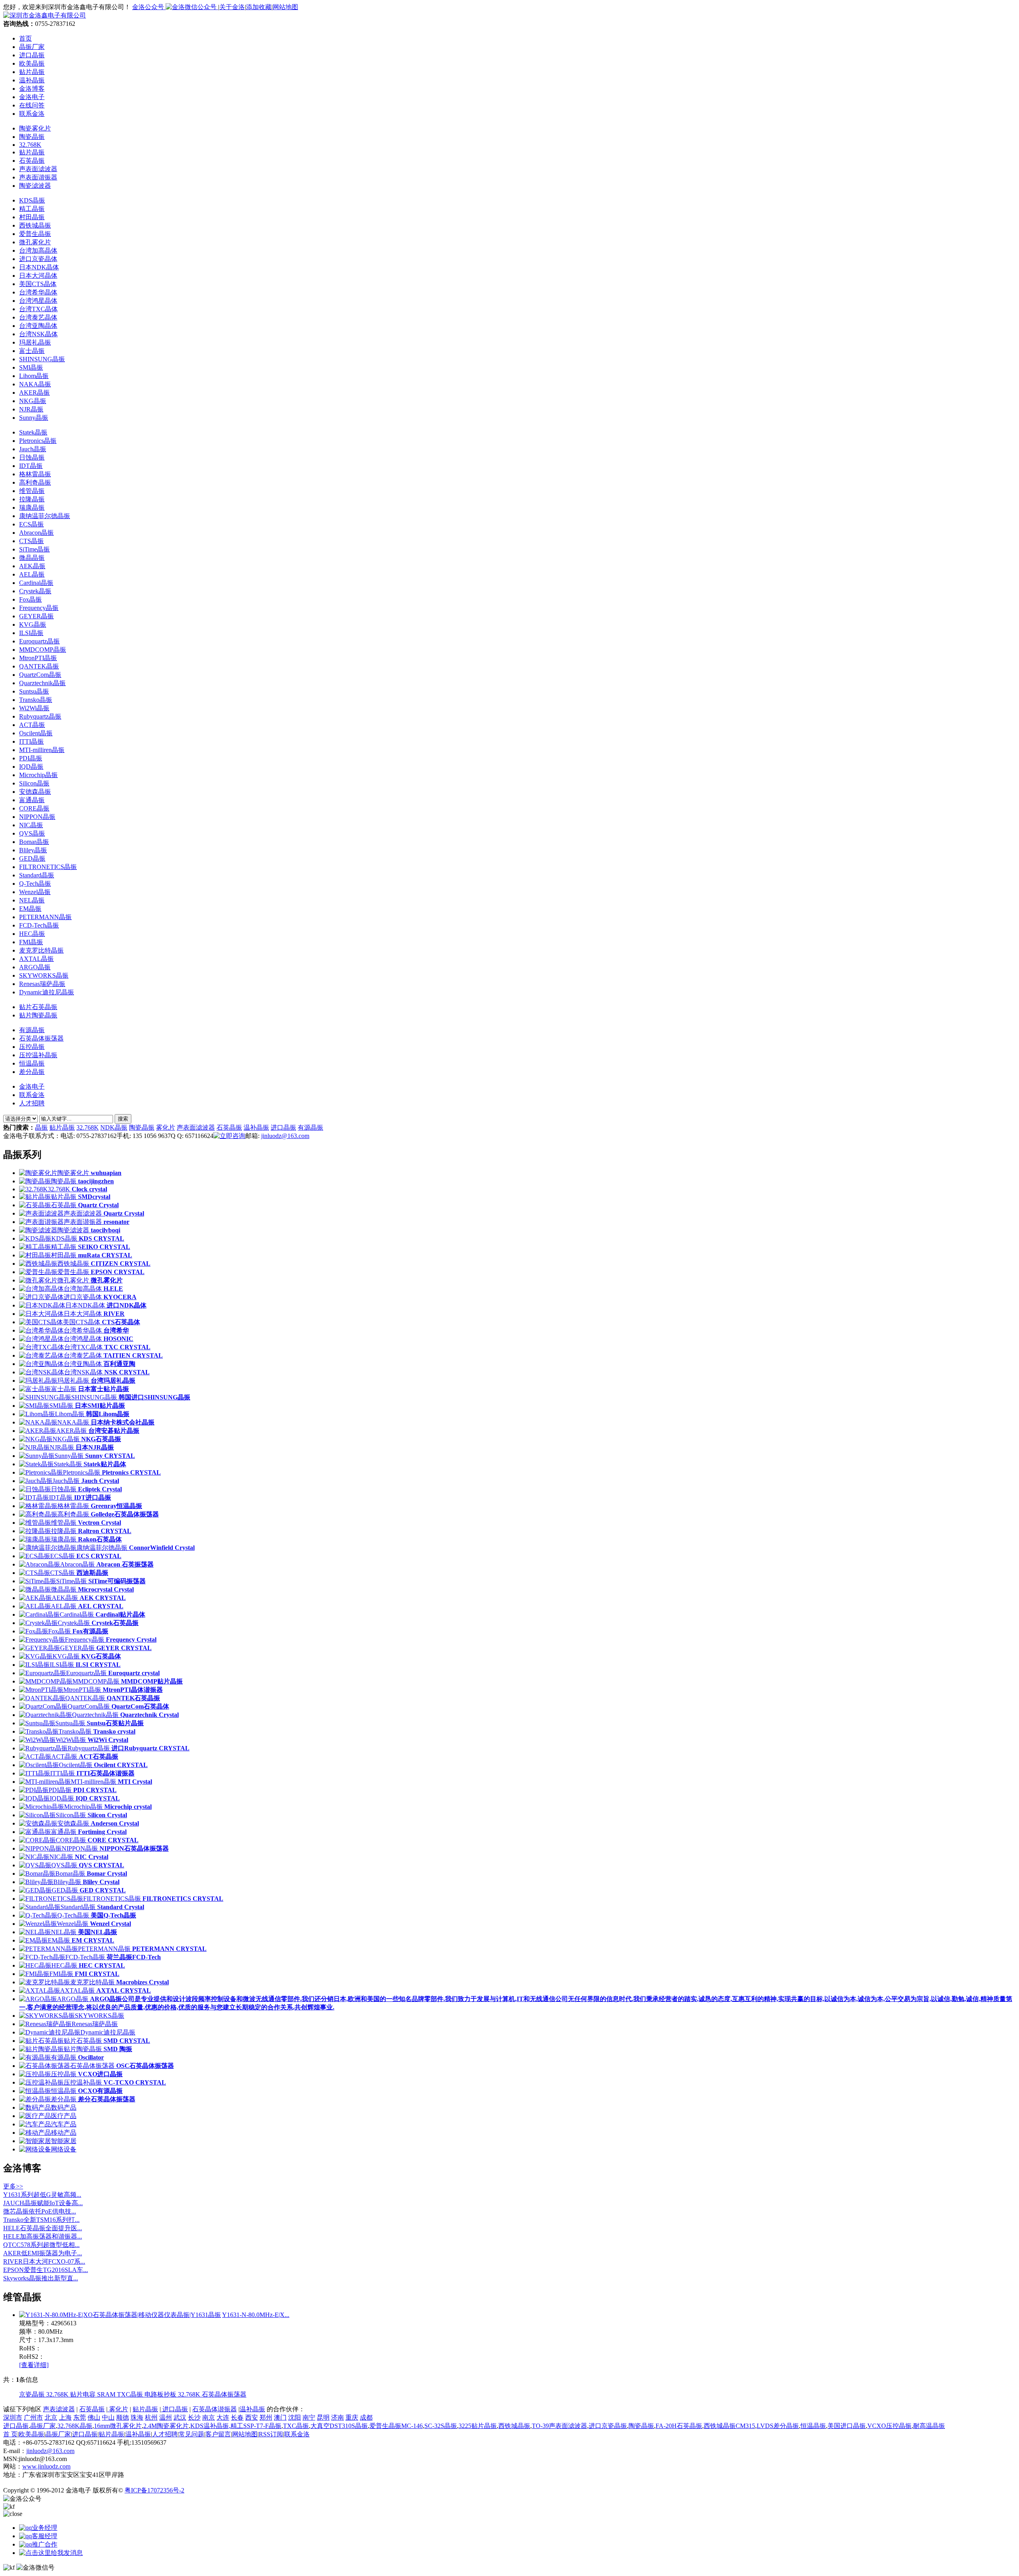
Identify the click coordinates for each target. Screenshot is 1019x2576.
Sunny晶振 (34, 418)
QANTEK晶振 (39, 666)
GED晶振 (32, 858)
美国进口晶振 (847, 2426)
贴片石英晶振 (38, 1007)
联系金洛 (32, 1095)
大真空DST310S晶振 (339, 2426)
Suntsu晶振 (34, 691)
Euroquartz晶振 (39, 641)
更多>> (13, 2186)
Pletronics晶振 (38, 441)
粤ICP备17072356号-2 (154, 2490)
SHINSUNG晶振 (42, 359)
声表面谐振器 (38, 177)
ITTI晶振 (31, 741)
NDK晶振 (114, 1127)
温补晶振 (256, 1127)
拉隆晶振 (32, 499)
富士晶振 (32, 351)
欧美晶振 (31, 2434)
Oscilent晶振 (36, 733)
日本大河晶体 (38, 276)
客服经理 (45, 2536)
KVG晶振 (33, 625)
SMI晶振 (31, 367)
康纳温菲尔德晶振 (45, 516)
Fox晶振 (30, 599)
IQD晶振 (31, 767)
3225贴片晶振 (478, 2426)
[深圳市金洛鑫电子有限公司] (45, 15)
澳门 (280, 2417)
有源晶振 (32, 1030)
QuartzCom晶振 (40, 675)
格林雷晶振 (35, 474)
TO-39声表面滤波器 (559, 2426)
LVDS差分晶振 (778, 2426)
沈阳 (295, 2417)
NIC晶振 (31, 825)
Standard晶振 (37, 875)
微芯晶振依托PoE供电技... (40, 2211)
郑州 (266, 2417)
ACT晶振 (32, 725)
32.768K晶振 (75, 2426)
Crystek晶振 (35, 591)
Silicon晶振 (34, 783)
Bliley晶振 (33, 850)
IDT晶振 (31, 466)
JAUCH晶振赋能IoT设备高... (43, 2203)
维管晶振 (32, 491)
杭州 (151, 2417)
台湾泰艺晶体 (38, 317)
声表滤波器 (59, 2409)
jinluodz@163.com (285, 1136)
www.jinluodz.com (46, 2466)
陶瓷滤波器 (35, 186)
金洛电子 (32, 1086)
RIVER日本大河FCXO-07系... (44, 2261)
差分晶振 (32, 1072)
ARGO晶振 (35, 967)
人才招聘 (32, 1103)
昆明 (323, 2417)
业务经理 (45, 2528)
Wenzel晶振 (35, 892)
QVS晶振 (32, 833)
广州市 (33, 2417)
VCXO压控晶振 (889, 2426)
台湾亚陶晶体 (38, 326)
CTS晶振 (31, 541)
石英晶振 (32, 161)
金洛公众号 (149, 7)
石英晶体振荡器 (41, 1038)
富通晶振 (32, 800)
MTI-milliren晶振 (42, 750)
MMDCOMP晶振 (43, 650)
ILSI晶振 (31, 633)
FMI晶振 (31, 942)
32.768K (30, 145)
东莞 (80, 2417)
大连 (223, 2417)
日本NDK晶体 (39, 267)
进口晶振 (283, 1127)
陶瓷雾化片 (35, 128)
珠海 (137, 2417)
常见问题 (191, 2434)
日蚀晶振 (32, 457)
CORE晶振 (34, 808)
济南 (338, 2417)
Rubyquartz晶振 (40, 716)
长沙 (194, 2417)
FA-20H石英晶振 (679, 2426)
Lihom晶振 (34, 376)
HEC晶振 (32, 934)
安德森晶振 (35, 792)
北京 (51, 2417)
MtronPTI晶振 (38, 658)
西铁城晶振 (35, 225)
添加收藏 (259, 7)
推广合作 (45, 2544)
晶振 (41, 1127)
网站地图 (285, 7)
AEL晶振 (32, 574)
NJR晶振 (31, 409)
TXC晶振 (131, 2394)
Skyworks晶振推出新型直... (41, 2278)
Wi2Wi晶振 (34, 708)
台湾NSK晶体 (38, 334)
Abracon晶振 (36, 533)
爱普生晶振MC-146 (396, 2426)
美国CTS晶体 (38, 284)
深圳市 (13, 2417)
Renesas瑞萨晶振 (42, 984)
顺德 (123, 2417)
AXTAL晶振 (36, 959)
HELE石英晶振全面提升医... (43, 2228)
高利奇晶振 (35, 482)
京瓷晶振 (33, 2394)
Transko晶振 (36, 700)
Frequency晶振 (39, 608)
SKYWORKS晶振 (44, 975)
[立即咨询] (229, 1136)
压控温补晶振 (38, 1055)
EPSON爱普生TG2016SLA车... (46, 2270)
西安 (252, 2417)
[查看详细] (34, 2365)
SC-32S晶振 (441, 2426)
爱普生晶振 (35, 234)
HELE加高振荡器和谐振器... (43, 2236)
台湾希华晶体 (38, 292)
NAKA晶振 (35, 384)
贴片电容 (84, 2394)
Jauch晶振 (33, 449)
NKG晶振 (33, 401)
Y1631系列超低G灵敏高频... (42, 2195)
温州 (166, 2417)
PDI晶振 (31, 758)
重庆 (352, 2417)
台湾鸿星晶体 (38, 301)
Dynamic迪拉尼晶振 (47, 992)
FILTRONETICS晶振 (48, 867)
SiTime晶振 (34, 549)
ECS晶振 (31, 524)
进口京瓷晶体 (38, 259)
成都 (366, 2417)
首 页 (10, 2434)
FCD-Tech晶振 (39, 925)
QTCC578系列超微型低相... (41, 2245)
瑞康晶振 (32, 508)
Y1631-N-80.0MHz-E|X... (256, 2315)
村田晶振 (32, 217)
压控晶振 (32, 1047)
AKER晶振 (34, 393)
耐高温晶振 (929, 2426)
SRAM (107, 2394)
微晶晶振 (32, 558)
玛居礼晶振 (35, 342)
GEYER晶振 (36, 616)
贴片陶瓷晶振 (38, 1015)
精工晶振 (32, 209)
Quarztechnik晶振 (42, 683)
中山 (108, 2417)
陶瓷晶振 (32, 137)
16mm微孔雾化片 (118, 2426)
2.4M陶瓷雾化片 (166, 2426)
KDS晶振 (32, 200)
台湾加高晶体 (38, 250)
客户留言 (218, 2434)
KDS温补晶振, (210, 2426)
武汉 (180, 2417)
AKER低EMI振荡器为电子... (43, 2253)
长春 (237, 2417)
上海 (65, 2417)
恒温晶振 (32, 1063)
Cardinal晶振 (36, 583)
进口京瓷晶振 (608, 2426)
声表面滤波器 (38, 169)
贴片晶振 (32, 152)
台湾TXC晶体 (38, 309)
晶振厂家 (43, 2426)
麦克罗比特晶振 (41, 950)
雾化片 (166, 1127)
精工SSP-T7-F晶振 (256, 2426)
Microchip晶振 (38, 775)
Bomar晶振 (34, 842)
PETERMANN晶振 (45, 917)
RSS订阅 (271, 2434)
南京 (209, 2417)
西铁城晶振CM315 (729, 2426)
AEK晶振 (32, 566)
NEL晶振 (32, 900)
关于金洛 (232, 7)
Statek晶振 (33, 432)
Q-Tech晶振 (35, 884)
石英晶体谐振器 (215, 2409)
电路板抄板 (161, 2394)
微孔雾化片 (35, 242)
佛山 (94, 2417)
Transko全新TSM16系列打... (41, 2220)
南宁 (309, 2417)
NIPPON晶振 (37, 817)
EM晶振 (30, 909)
